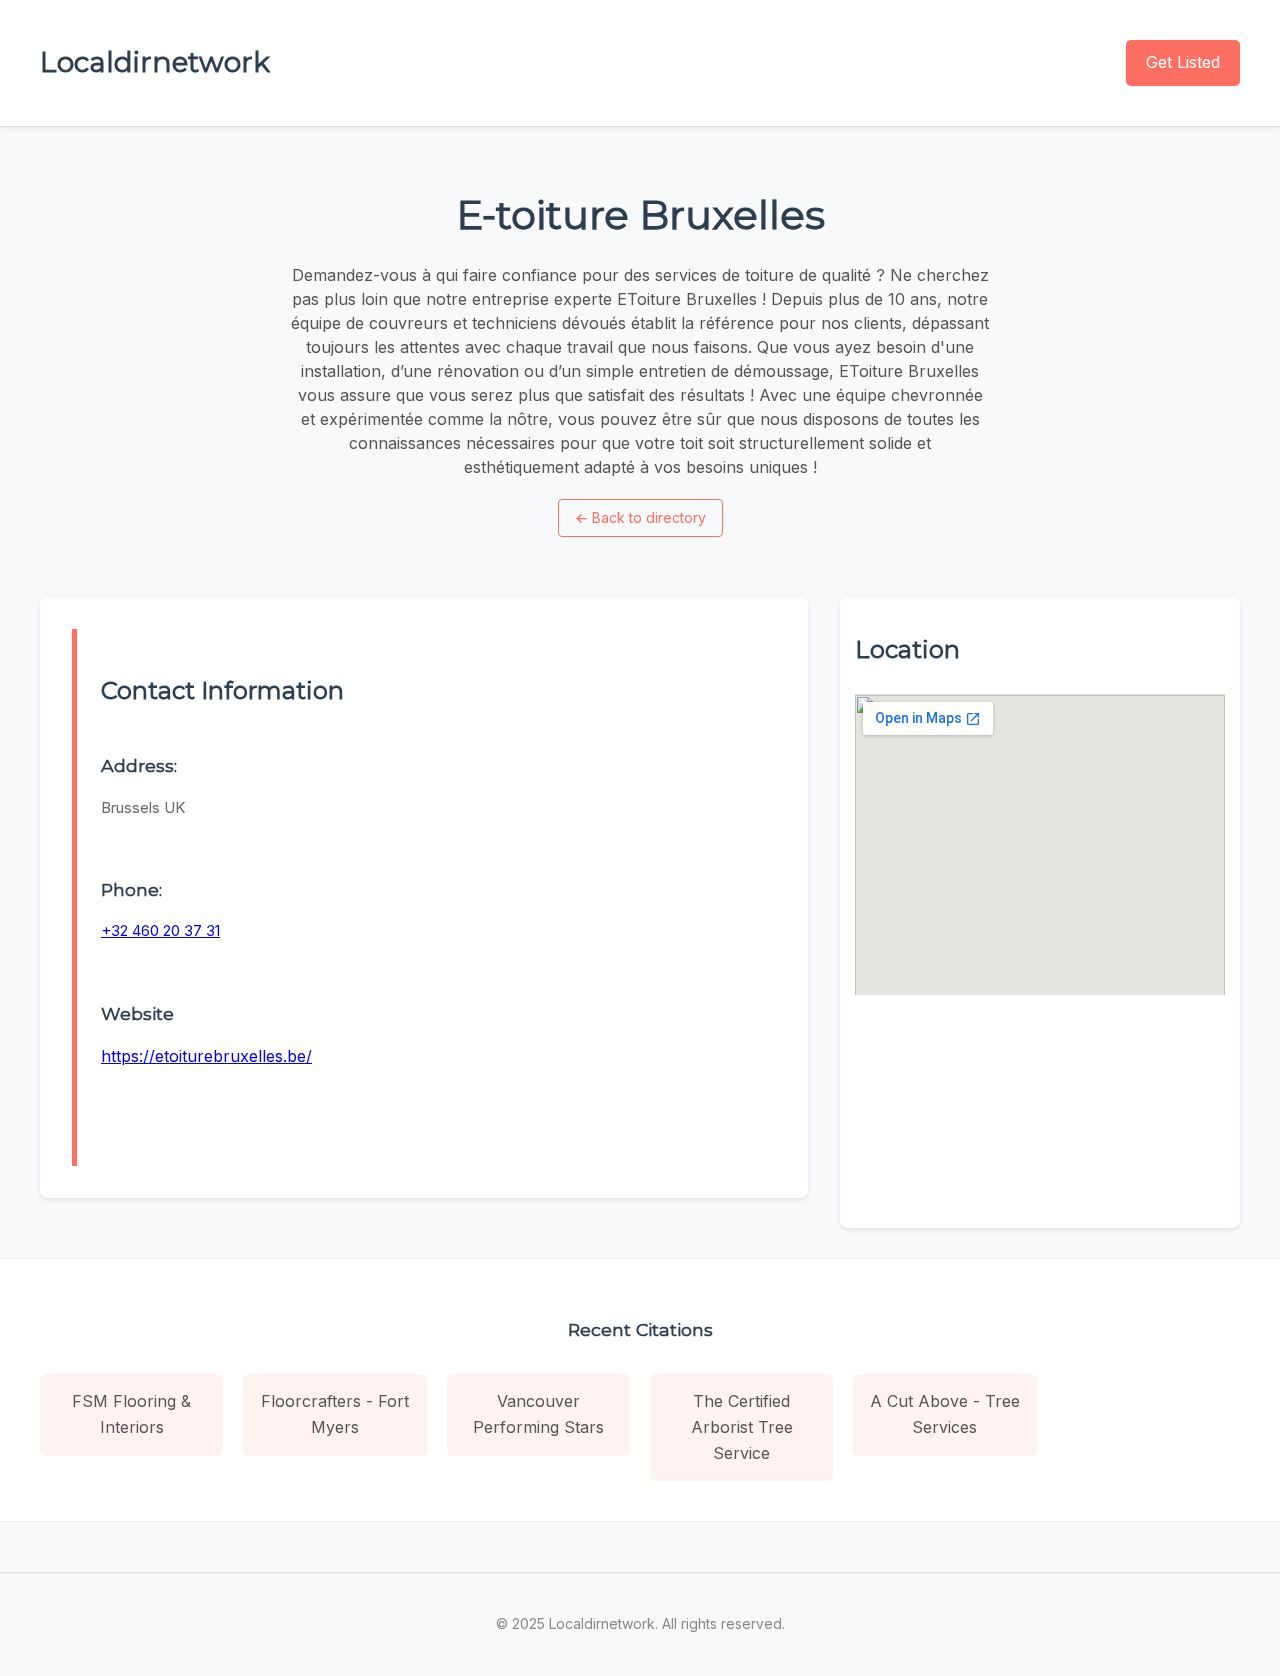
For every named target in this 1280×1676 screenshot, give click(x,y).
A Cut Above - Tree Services (945, 1414)
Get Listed (1183, 62)
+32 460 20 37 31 (160, 930)
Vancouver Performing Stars (538, 1414)
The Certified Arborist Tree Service (742, 1426)
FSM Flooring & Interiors (131, 1414)
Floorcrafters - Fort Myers (335, 1414)
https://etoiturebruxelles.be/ (206, 1056)
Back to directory (640, 517)
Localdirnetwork (155, 62)
